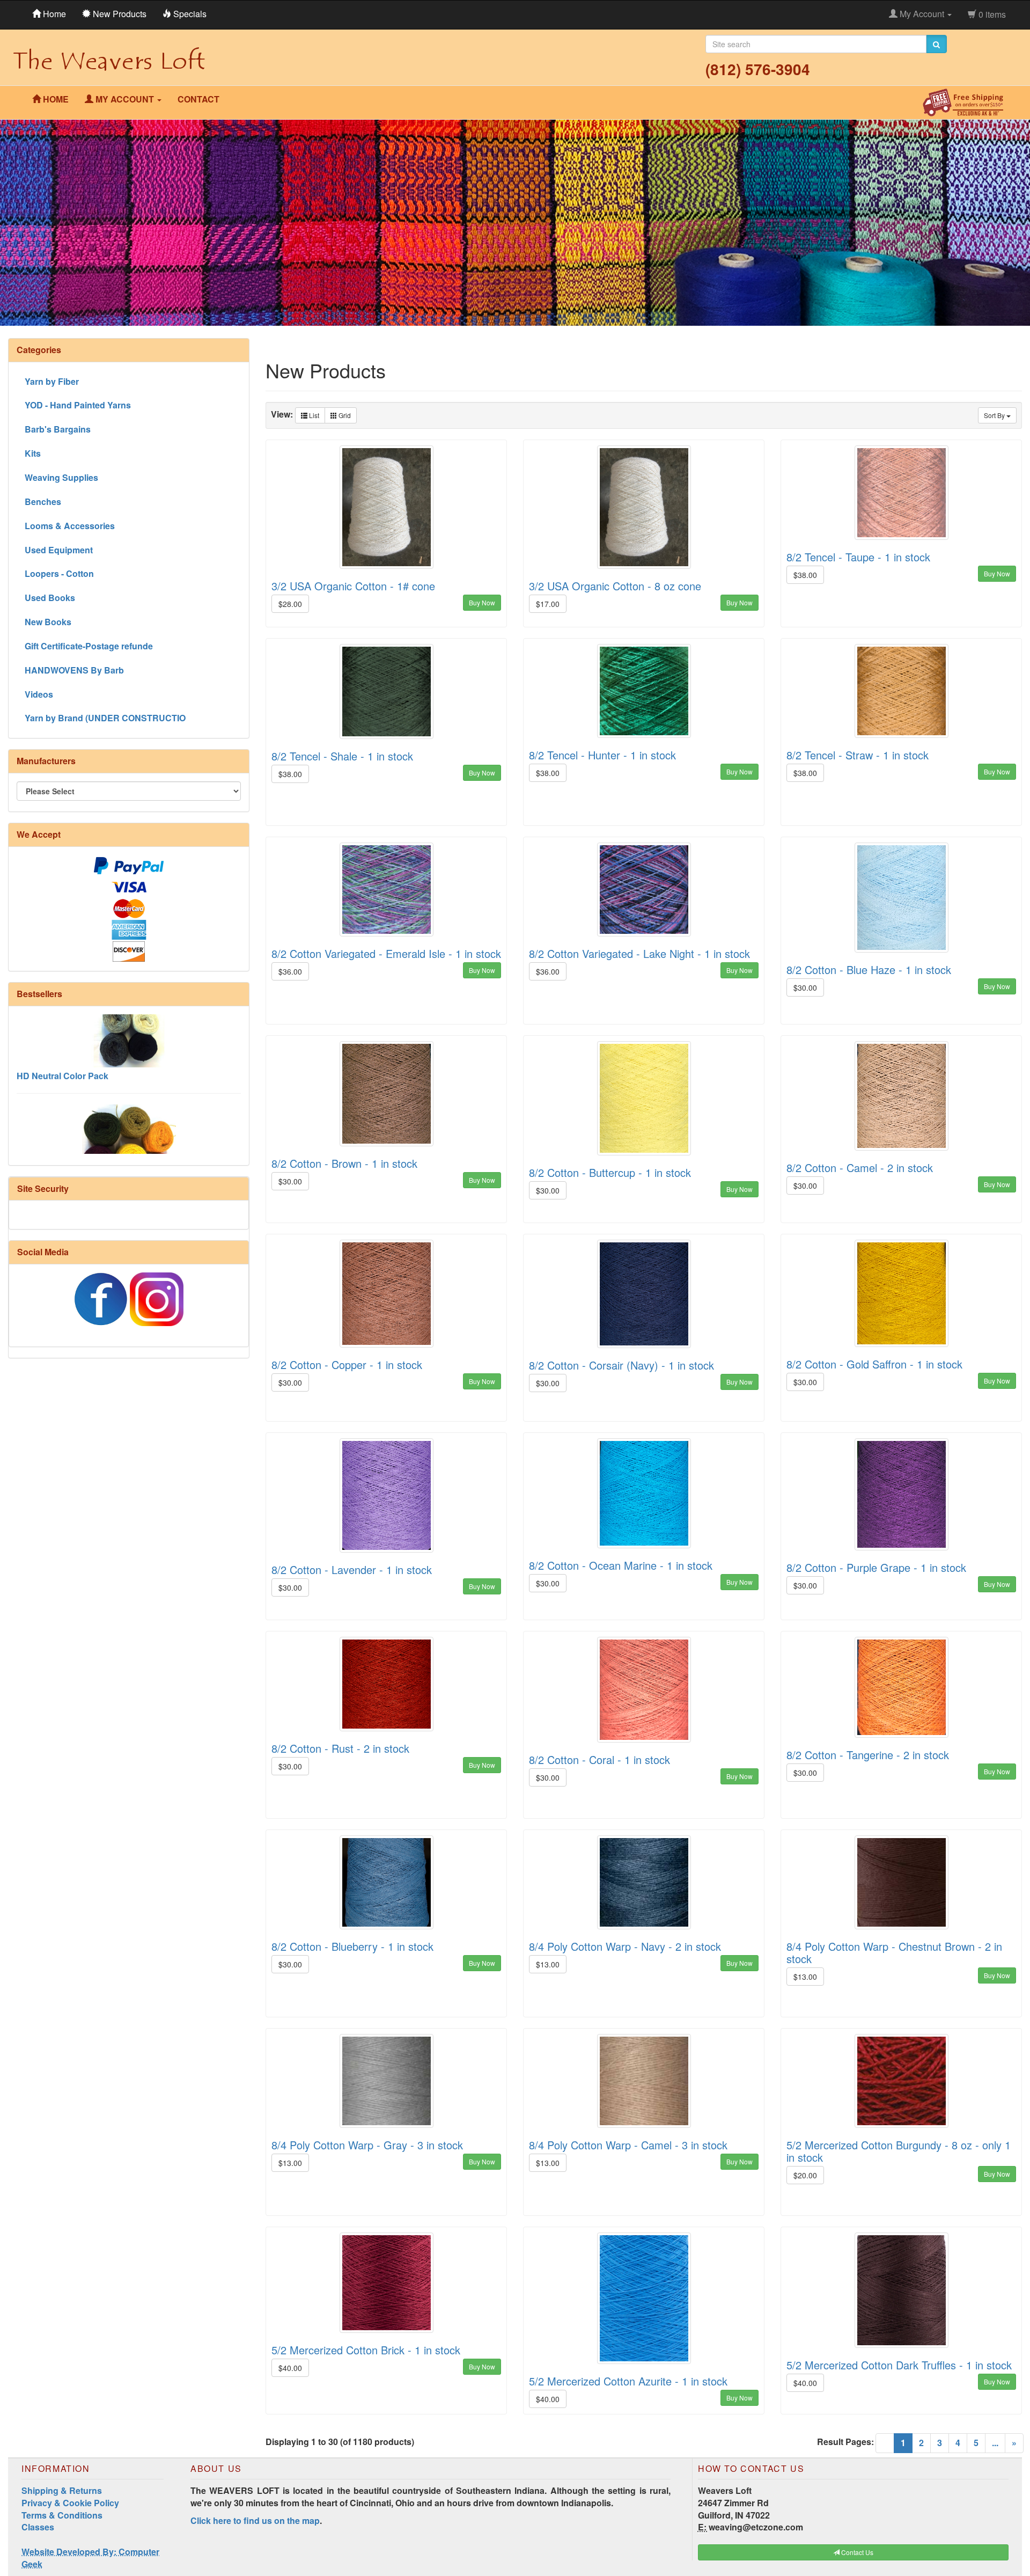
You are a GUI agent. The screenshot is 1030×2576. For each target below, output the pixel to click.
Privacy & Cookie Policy (70, 2503)
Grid (344, 415)
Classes (38, 2527)
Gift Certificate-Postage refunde (89, 646)
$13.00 (548, 1964)
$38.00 (805, 575)
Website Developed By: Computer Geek (90, 2558)
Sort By (995, 415)
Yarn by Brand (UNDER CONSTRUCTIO (105, 718)
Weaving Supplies (61, 477)
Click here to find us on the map (255, 2520)
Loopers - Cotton (59, 573)
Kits (33, 453)
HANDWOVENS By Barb (74, 670)
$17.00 (548, 604)
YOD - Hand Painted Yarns (78, 405)
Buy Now (482, 602)
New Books (48, 622)
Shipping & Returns (62, 2490)
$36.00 (290, 971)
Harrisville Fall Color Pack (69, 1146)
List (313, 415)
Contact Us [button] (856, 2552)
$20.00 (805, 2175)
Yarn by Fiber (52, 381)
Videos (39, 694)
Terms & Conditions (62, 2515)
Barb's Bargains (58, 429)
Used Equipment (59, 550)
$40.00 (290, 2368)
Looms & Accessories (70, 526)
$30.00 (805, 987)
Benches (43, 502)
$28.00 (290, 604)
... (995, 2443)
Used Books (50, 598)
